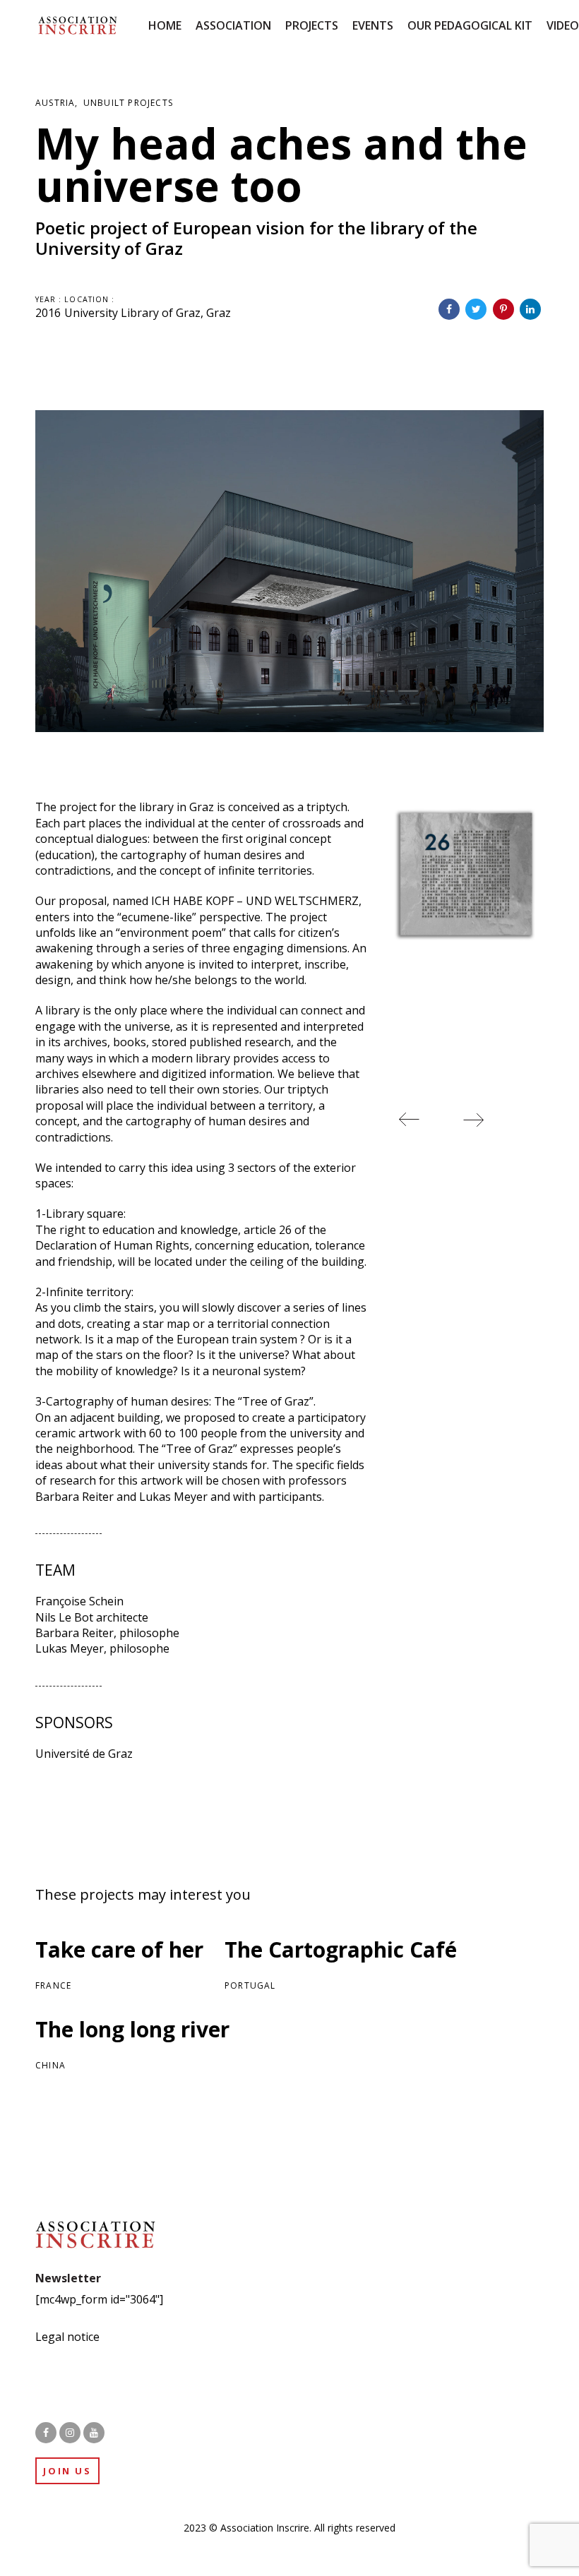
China (50, 2065)
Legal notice (67, 2337)
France (53, 1985)
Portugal (250, 1985)
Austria (55, 103)
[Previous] (410, 1120)
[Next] (473, 1120)
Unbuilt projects (128, 103)
